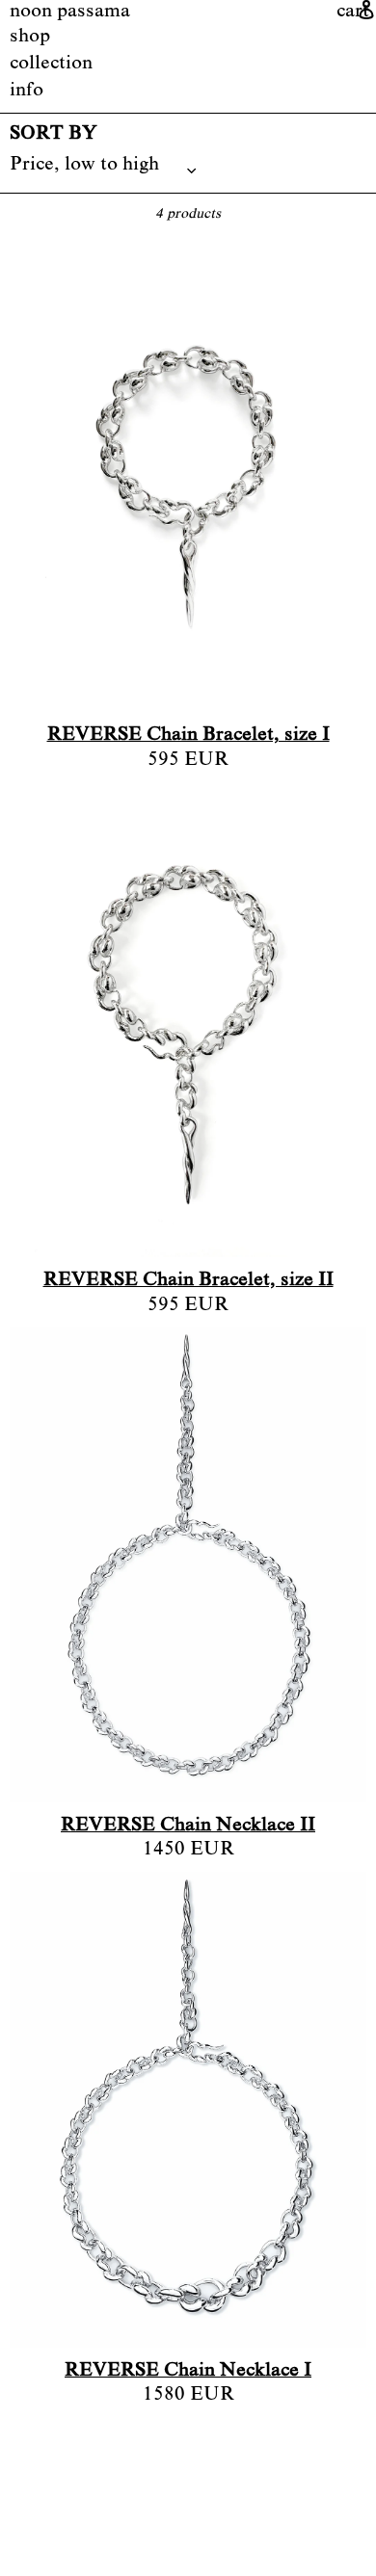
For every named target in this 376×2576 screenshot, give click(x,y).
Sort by (54, 135)
